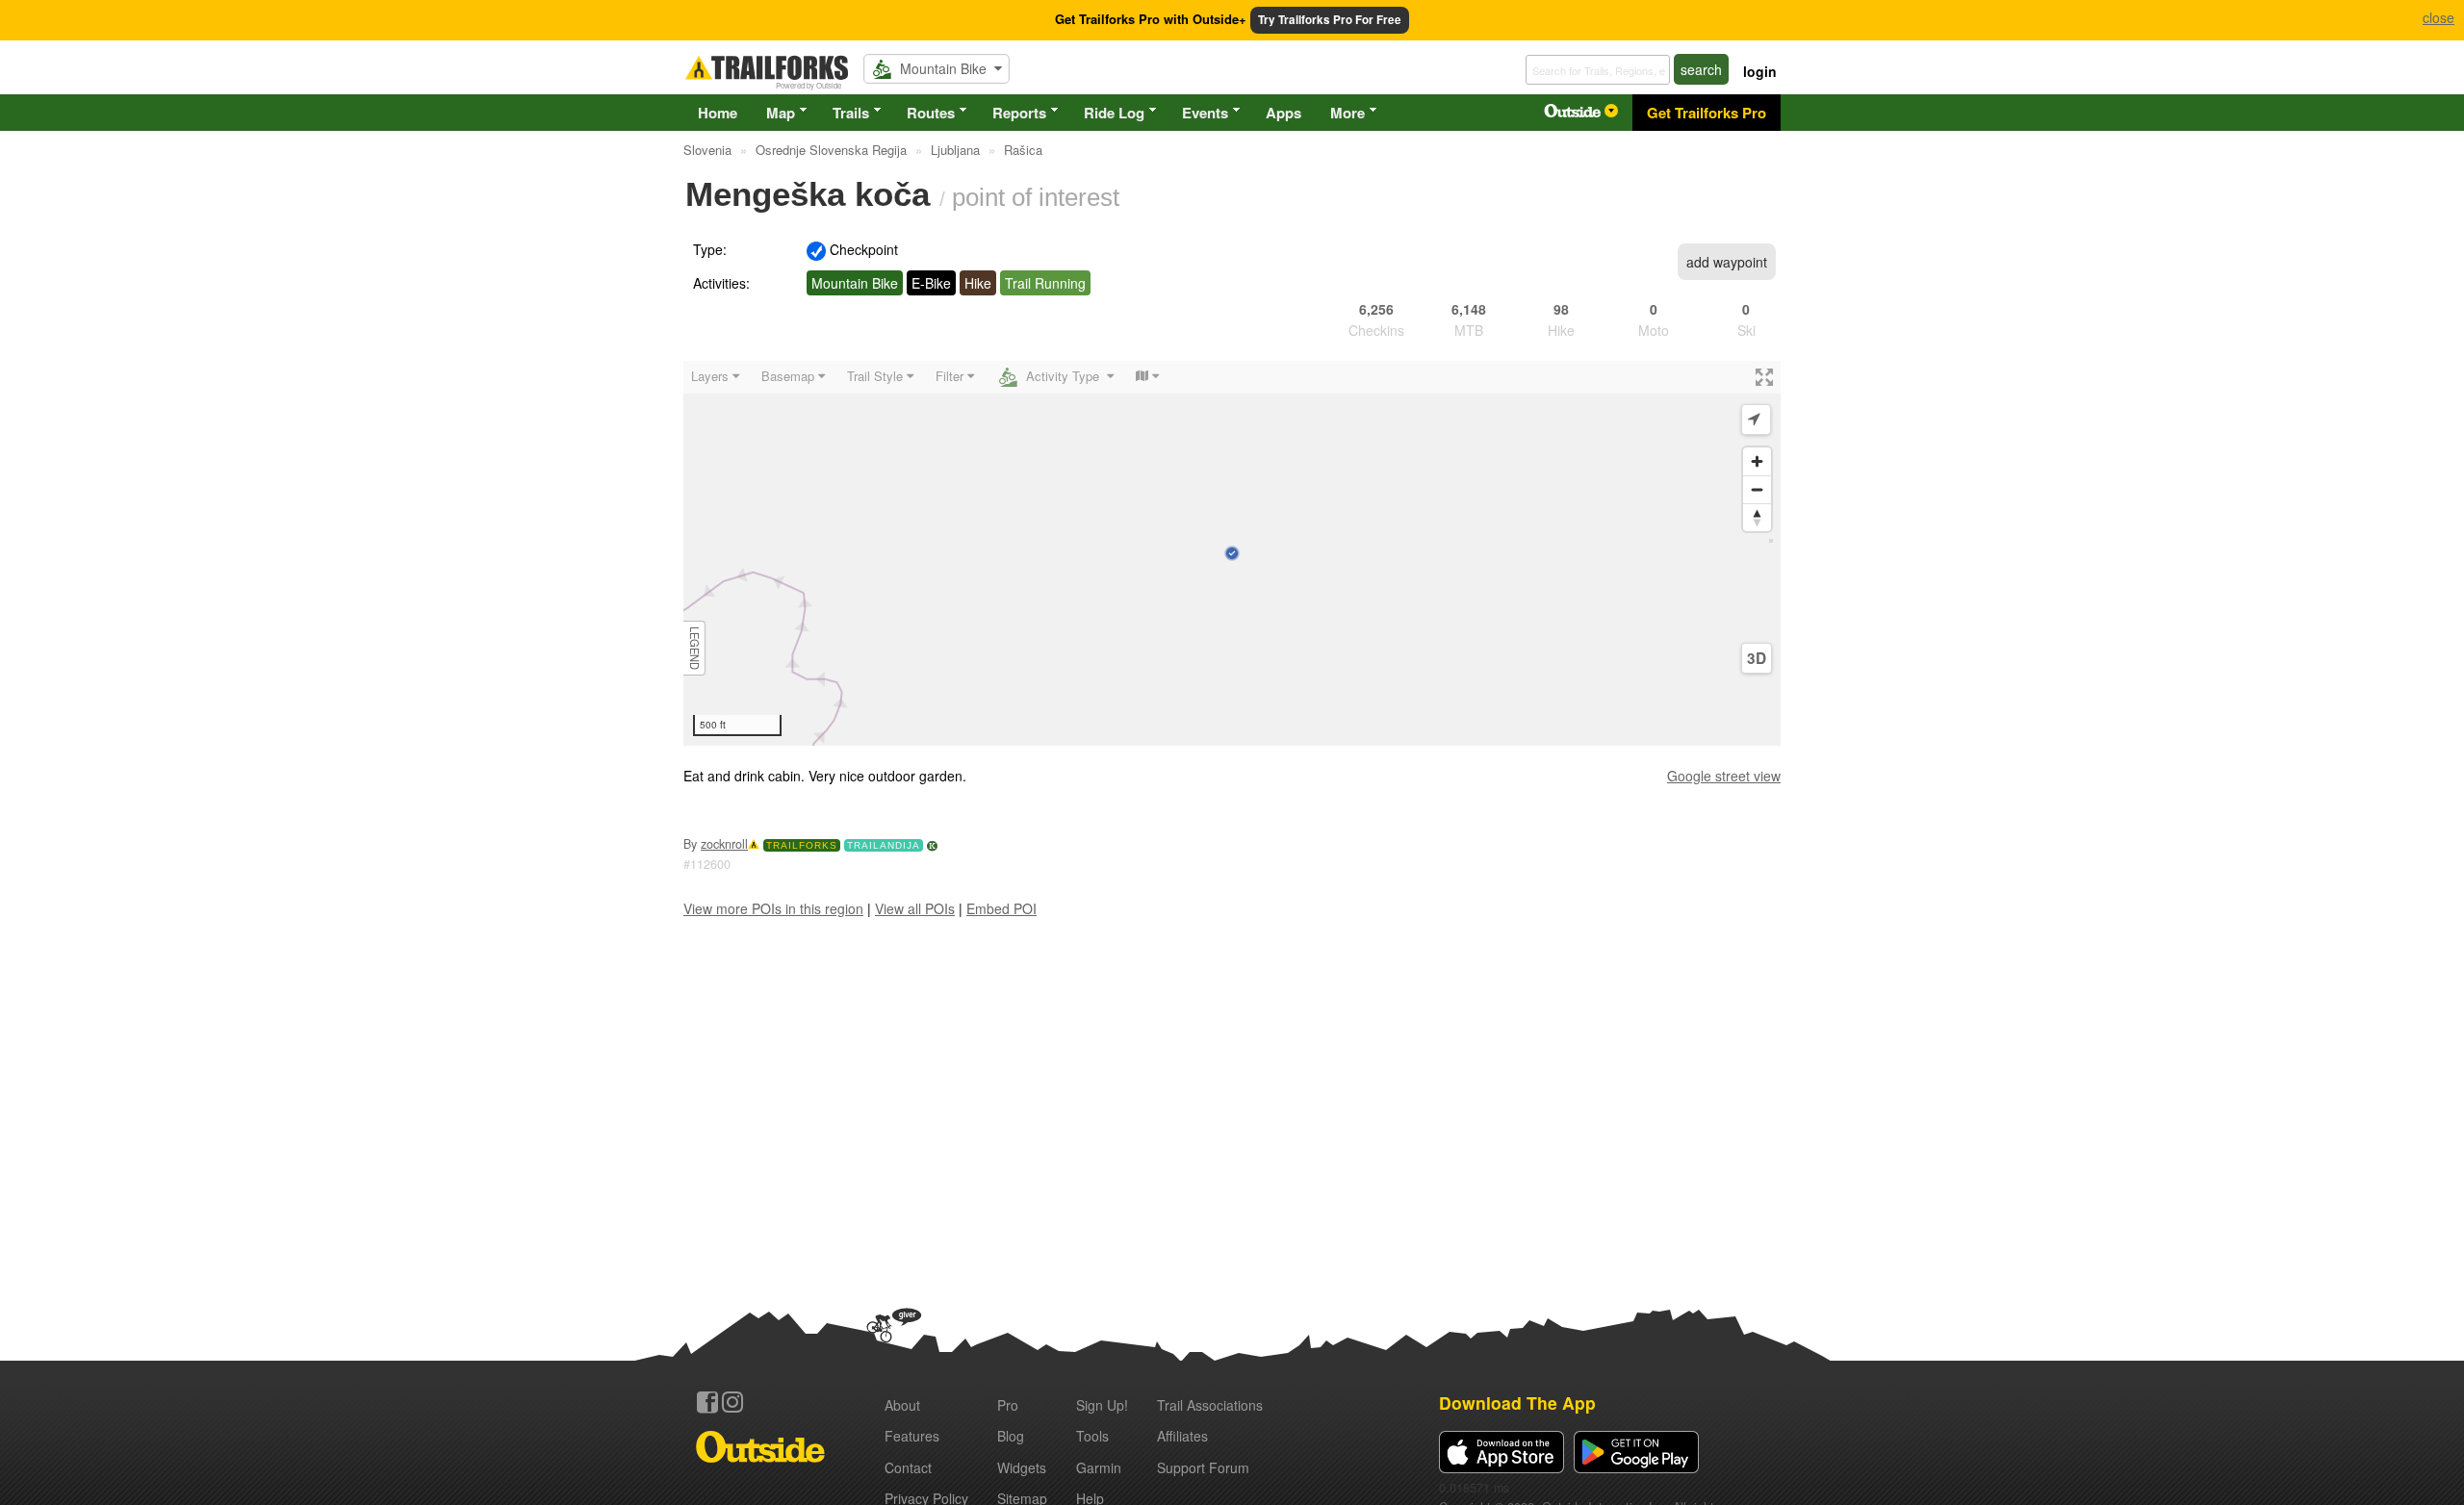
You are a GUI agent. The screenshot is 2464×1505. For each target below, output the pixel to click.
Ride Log (1114, 113)
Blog (1011, 1436)
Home (718, 113)
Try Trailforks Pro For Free (1330, 20)
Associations (1210, 1405)
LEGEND (695, 648)
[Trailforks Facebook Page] (707, 1402)
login (1760, 71)
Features (912, 1436)
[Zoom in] (1757, 461)
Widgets (1022, 1467)
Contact (908, 1467)
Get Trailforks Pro (1707, 113)
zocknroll (724, 844)
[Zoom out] (1757, 489)
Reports (1019, 113)
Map (781, 113)
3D (1757, 658)
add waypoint (1727, 262)
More (1347, 113)
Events (1205, 113)
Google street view (1724, 776)
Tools (1092, 1436)
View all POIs (915, 908)
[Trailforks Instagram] (732, 1402)
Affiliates (1182, 1436)
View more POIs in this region (773, 908)
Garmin (1099, 1467)
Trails (851, 113)
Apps (1283, 113)
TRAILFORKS (802, 845)
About (902, 1405)
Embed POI (1001, 908)
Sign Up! (1102, 1405)
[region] (1232, 553)
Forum (1203, 1467)
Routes (931, 113)
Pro (1008, 1405)
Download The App (1517, 1403)
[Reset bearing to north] (1757, 517)
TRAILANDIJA (884, 845)
